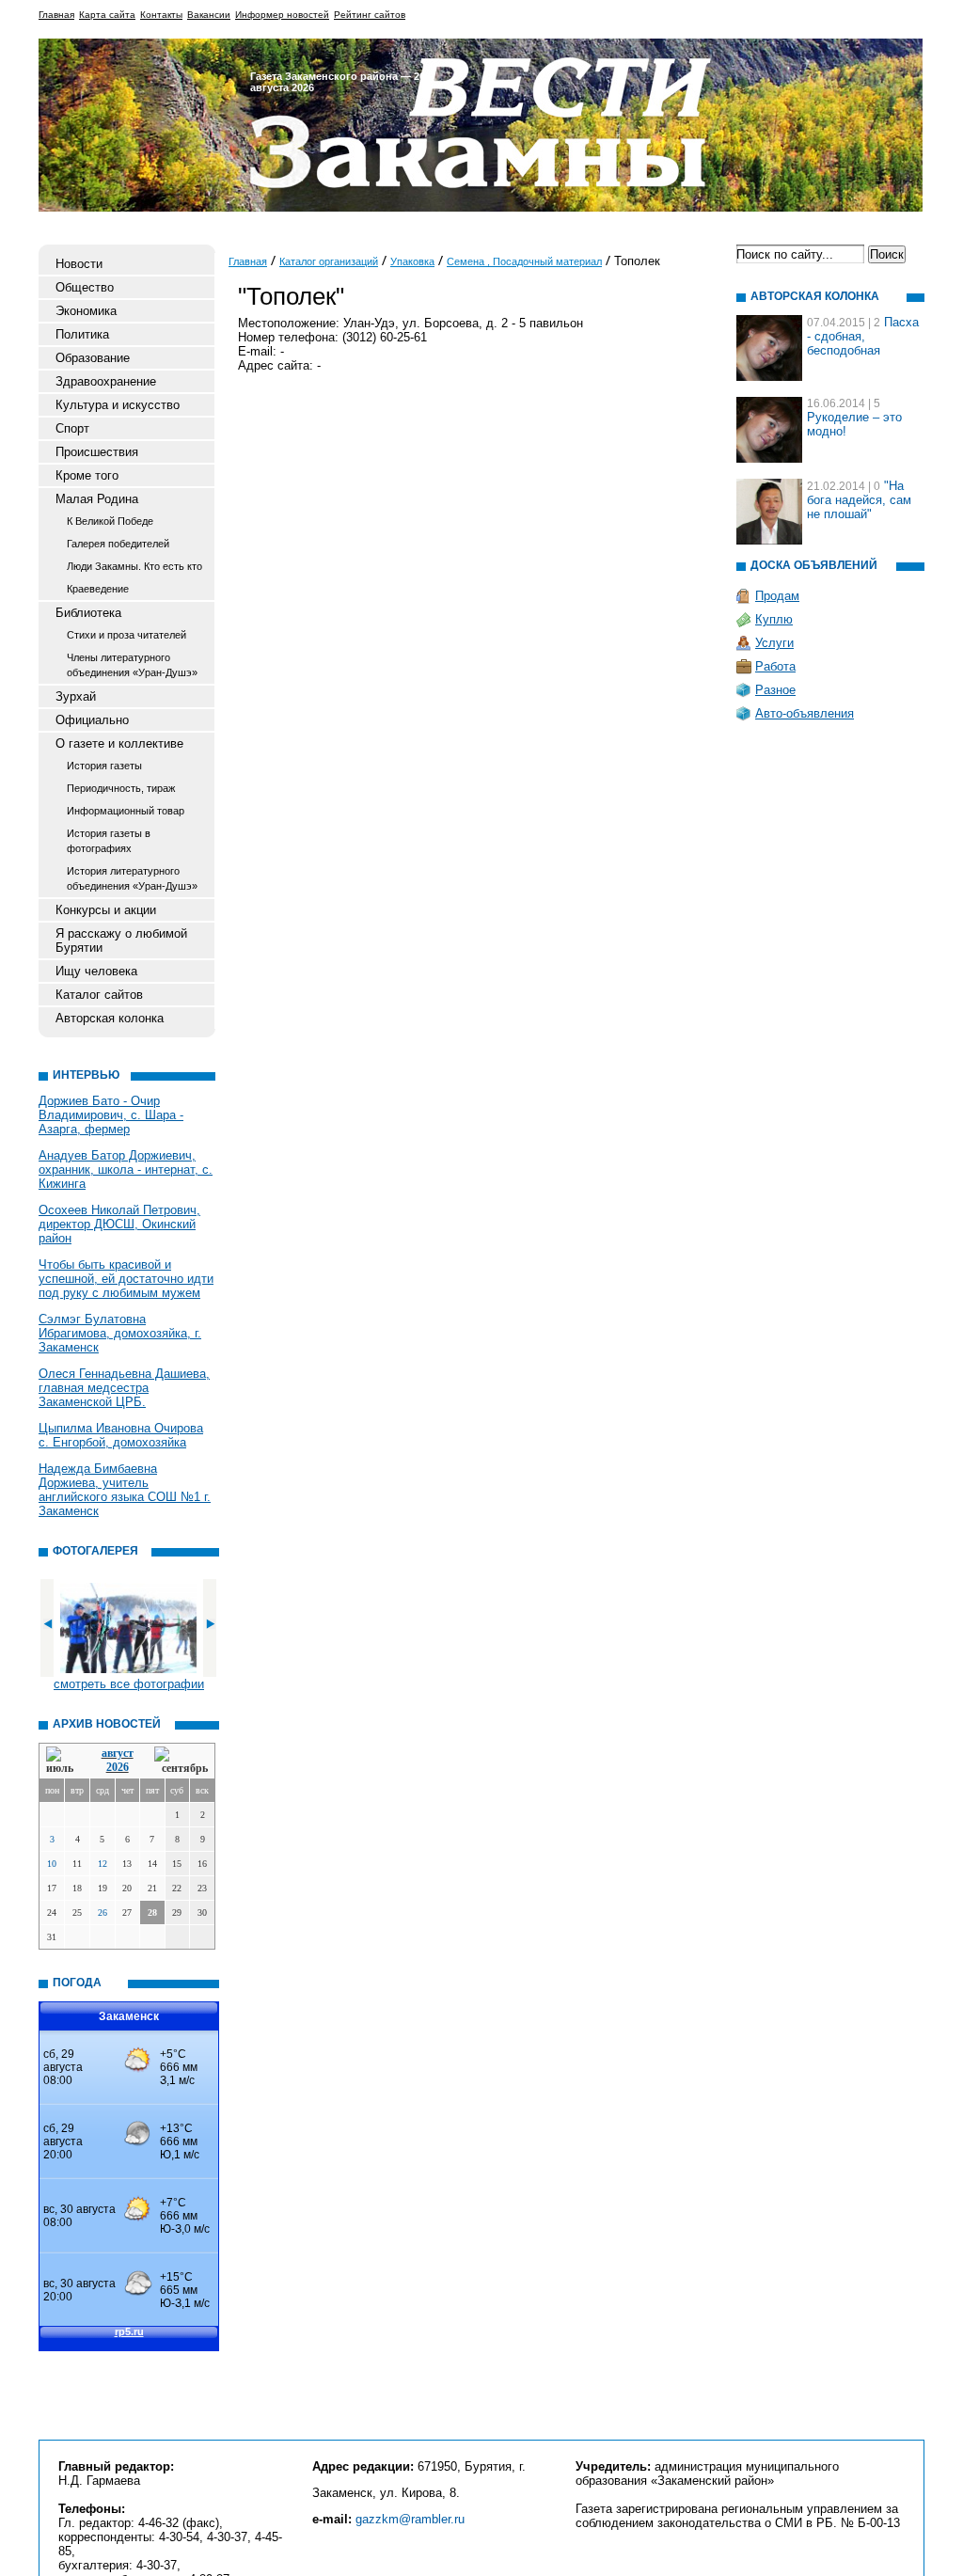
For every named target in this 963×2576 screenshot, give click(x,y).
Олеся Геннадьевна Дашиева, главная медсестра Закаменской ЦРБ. (124, 1388)
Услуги (774, 643)
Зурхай (76, 696)
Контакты (161, 15)
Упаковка (412, 261)
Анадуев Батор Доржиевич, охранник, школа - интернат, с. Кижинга (126, 1169)
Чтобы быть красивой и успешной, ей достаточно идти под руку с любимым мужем (126, 1279)
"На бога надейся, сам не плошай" (859, 500)
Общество (85, 287)
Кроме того (87, 475)
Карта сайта (107, 15)
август (118, 1753)
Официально (92, 720)
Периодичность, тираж (121, 788)
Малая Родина (97, 499)
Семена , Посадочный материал (524, 261)
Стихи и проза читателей (126, 635)
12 (103, 1864)
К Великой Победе (110, 521)
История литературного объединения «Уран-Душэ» (132, 878)
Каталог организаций (329, 261)
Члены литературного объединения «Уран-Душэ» (132, 665)
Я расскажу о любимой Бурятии (121, 940)
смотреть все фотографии (129, 1684)
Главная (56, 15)
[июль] (63, 1761)
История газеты (104, 766)
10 (52, 1864)
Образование (93, 358)
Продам (777, 596)
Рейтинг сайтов (370, 15)
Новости (79, 264)
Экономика (86, 311)
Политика (82, 334)
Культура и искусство (118, 405)
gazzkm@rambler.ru (410, 2519)
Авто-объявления (805, 713)
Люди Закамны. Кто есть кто (134, 566)
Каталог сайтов (99, 995)
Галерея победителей (118, 544)
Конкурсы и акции (106, 910)
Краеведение (98, 589)
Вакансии (209, 15)
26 (103, 1912)
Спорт (72, 428)
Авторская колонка (110, 1018)
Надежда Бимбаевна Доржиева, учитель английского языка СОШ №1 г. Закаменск (125, 1490)
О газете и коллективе (119, 743)
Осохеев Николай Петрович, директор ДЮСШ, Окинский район (119, 1224)
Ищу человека (96, 971)
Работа (775, 666)
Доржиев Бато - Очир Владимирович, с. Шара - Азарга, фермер (111, 1115)
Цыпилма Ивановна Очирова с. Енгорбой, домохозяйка (121, 1435)
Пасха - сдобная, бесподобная (863, 336)
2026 (118, 1767)
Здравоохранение (106, 381)
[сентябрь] (181, 1761)
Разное (775, 690)
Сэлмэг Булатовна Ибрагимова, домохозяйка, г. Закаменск (120, 1333)
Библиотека (88, 613)
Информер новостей (282, 15)
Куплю (774, 619)
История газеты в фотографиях (109, 841)
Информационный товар (126, 811)
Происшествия (97, 452)
